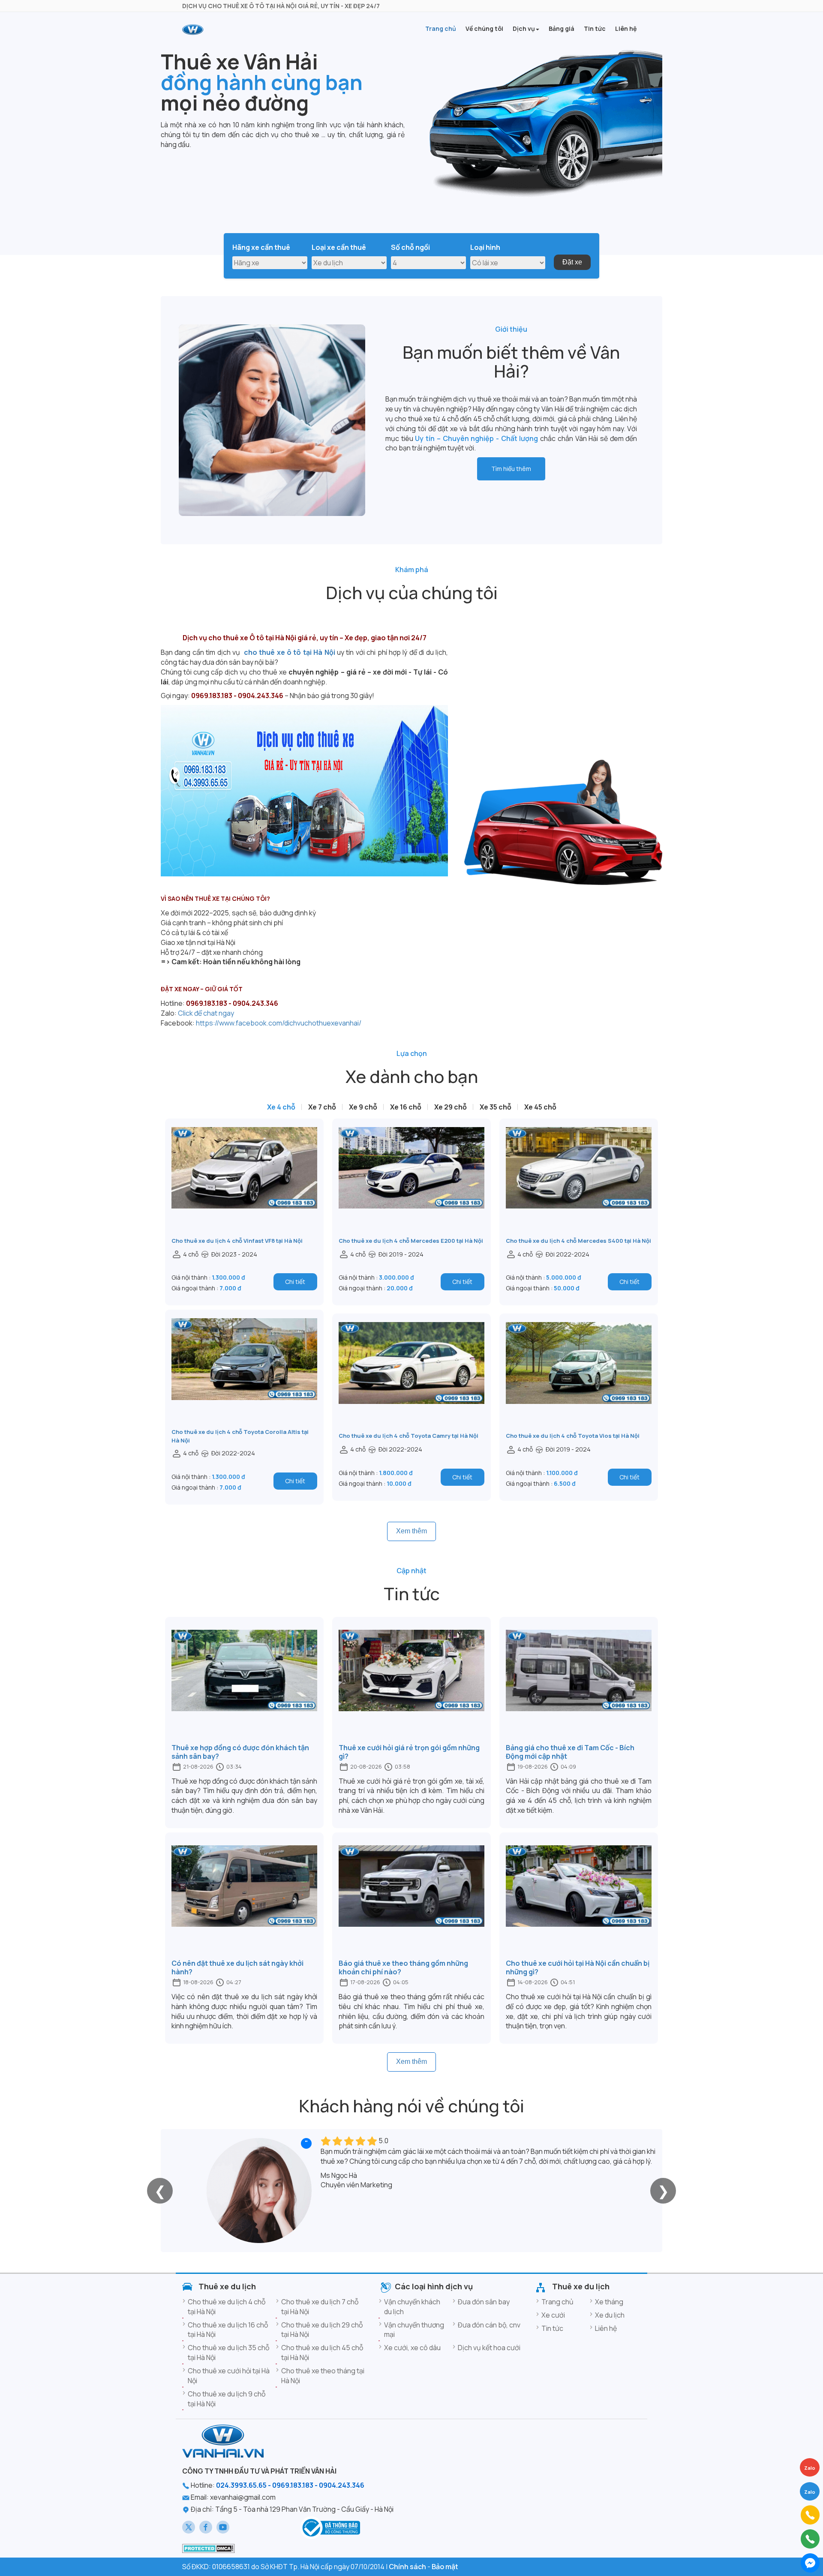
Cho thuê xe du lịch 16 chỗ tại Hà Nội (228, 2330)
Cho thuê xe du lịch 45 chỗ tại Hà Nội (322, 2353)
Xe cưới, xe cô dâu (412, 2348)
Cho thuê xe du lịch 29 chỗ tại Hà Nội (322, 2330)
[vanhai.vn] (330, 2527)
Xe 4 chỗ (281, 1107)
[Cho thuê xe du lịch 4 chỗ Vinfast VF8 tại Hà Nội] (244, 1182)
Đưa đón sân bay (484, 2302)
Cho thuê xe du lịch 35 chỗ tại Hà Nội (228, 2353)
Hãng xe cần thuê (261, 247)
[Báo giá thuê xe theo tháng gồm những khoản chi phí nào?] (411, 1900)
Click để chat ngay (206, 1013)
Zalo (810, 2492)
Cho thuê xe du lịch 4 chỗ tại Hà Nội (227, 2307)
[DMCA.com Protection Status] (209, 2548)
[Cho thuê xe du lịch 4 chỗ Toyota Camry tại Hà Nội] (411, 1377)
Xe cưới (553, 2315)
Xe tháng (609, 2302)
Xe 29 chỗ (451, 1107)
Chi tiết (295, 1282)
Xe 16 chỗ (406, 1107)
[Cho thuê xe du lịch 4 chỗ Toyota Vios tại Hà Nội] (579, 1377)
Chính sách (407, 2567)
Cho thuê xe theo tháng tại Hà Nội (323, 2376)
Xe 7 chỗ (322, 1107)
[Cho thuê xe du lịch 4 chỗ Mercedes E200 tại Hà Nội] (411, 1182)
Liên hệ (606, 2328)
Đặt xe (572, 262)
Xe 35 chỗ (496, 1107)
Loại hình (485, 247)
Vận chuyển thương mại (414, 2330)
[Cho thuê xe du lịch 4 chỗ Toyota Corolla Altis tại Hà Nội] (244, 1373)
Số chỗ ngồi (410, 247)
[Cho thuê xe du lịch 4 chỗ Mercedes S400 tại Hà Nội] (579, 1182)
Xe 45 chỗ (540, 1107)
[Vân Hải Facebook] (206, 2527)
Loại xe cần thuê (339, 247)
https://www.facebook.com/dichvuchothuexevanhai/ (279, 1023)
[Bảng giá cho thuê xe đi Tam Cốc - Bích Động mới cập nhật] (579, 1684)
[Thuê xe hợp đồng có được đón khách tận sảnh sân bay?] (244, 1684)
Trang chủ (557, 2302)
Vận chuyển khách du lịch (412, 2307)
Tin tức (552, 2328)
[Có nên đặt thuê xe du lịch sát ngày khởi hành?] (244, 1900)
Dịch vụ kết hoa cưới (489, 2348)
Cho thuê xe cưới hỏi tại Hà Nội (229, 2376)
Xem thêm (411, 1531)
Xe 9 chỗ (363, 1107)
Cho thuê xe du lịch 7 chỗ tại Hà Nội (320, 2307)
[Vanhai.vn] (193, 30)
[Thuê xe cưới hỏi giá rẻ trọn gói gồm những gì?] (411, 1684)
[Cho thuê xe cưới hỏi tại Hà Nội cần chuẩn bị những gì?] (579, 1900)
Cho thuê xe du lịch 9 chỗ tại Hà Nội (227, 2399)
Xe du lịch (610, 2315)
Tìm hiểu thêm (511, 469)
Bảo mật (445, 2567)
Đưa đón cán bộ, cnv (489, 2325)
